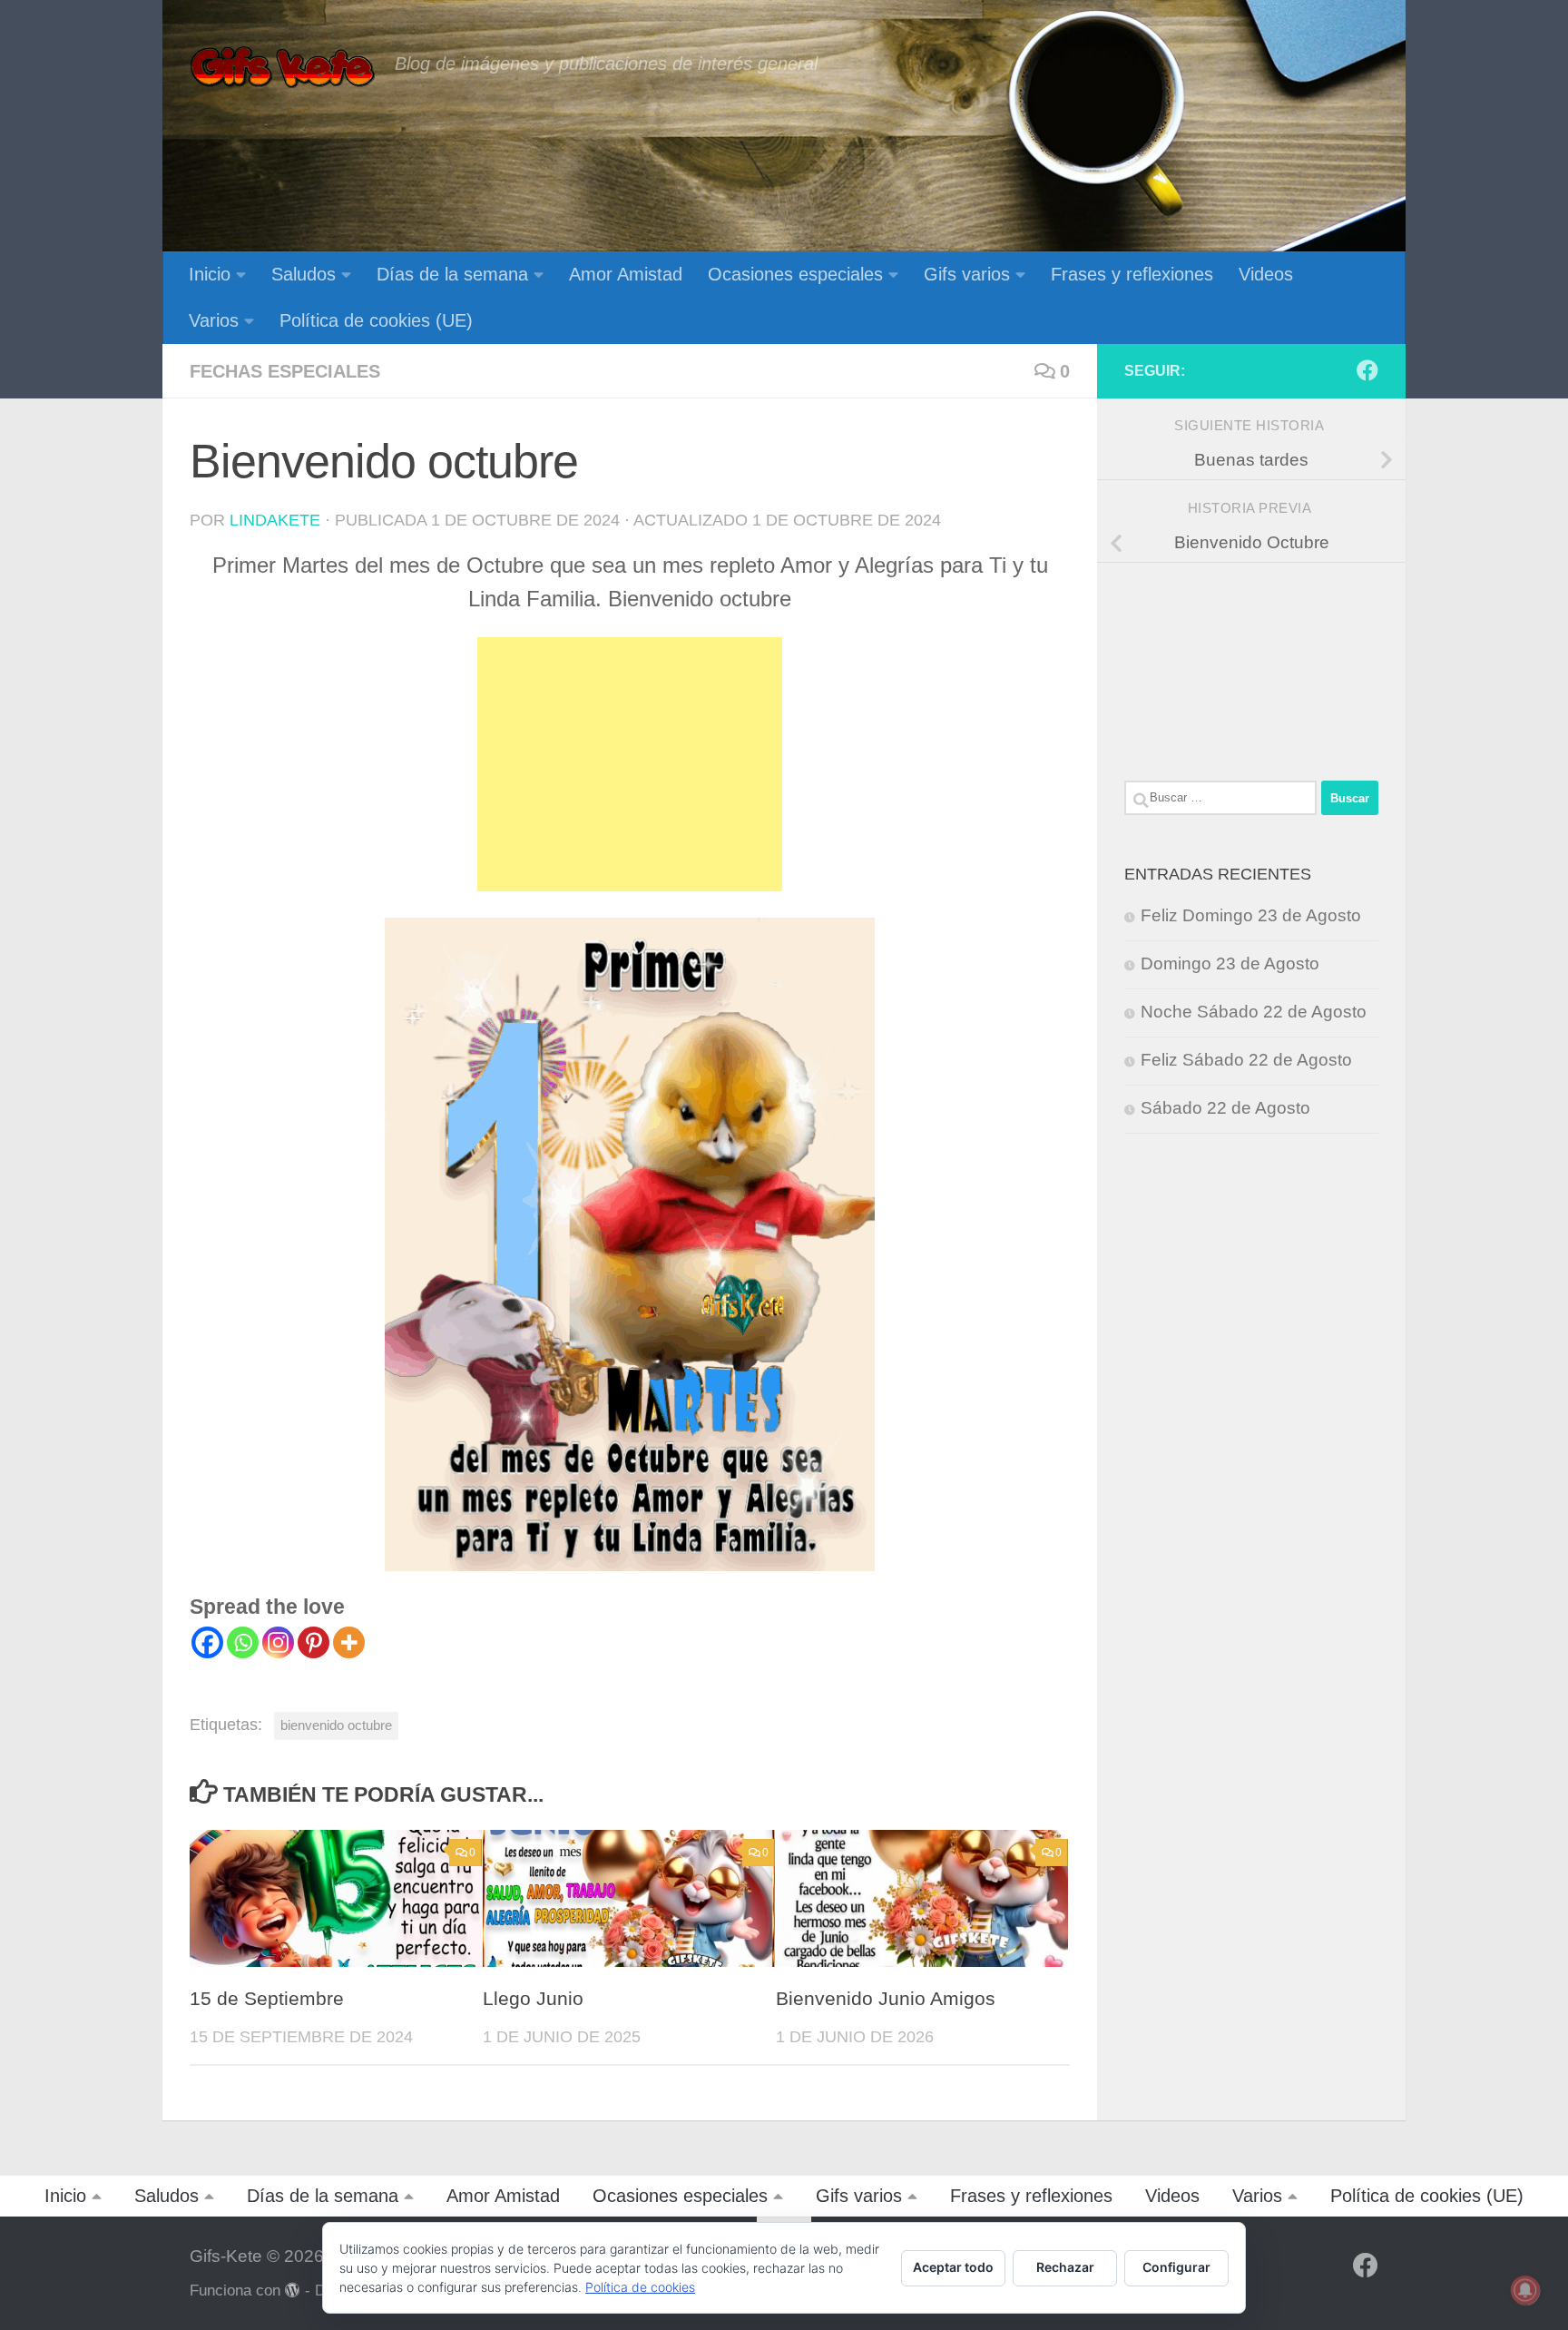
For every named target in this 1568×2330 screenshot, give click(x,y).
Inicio (210, 274)
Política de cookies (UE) (376, 320)
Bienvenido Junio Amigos (886, 1999)
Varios (214, 320)
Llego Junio (533, 1999)
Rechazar (1065, 2267)
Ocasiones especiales (795, 274)
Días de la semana (452, 274)
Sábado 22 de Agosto (1225, 1108)
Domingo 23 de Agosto (1230, 963)
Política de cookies (640, 2287)
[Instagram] (278, 1642)
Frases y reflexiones (1132, 274)
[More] (349, 1642)
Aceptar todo (953, 2267)
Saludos (304, 274)
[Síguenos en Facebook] (1367, 370)
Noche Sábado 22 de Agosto (1254, 1012)
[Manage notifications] (1525, 2290)
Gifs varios (967, 274)
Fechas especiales (285, 371)
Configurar (1176, 2267)
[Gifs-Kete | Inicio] (283, 68)
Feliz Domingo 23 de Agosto (1251, 915)
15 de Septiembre (267, 1999)
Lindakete (275, 520)
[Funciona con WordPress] (293, 2291)
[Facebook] (207, 1642)
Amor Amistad (626, 274)
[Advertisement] (630, 764)
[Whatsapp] (243, 1642)
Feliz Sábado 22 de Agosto (1246, 1060)
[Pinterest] (314, 1642)
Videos (1266, 274)
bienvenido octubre (336, 1725)
